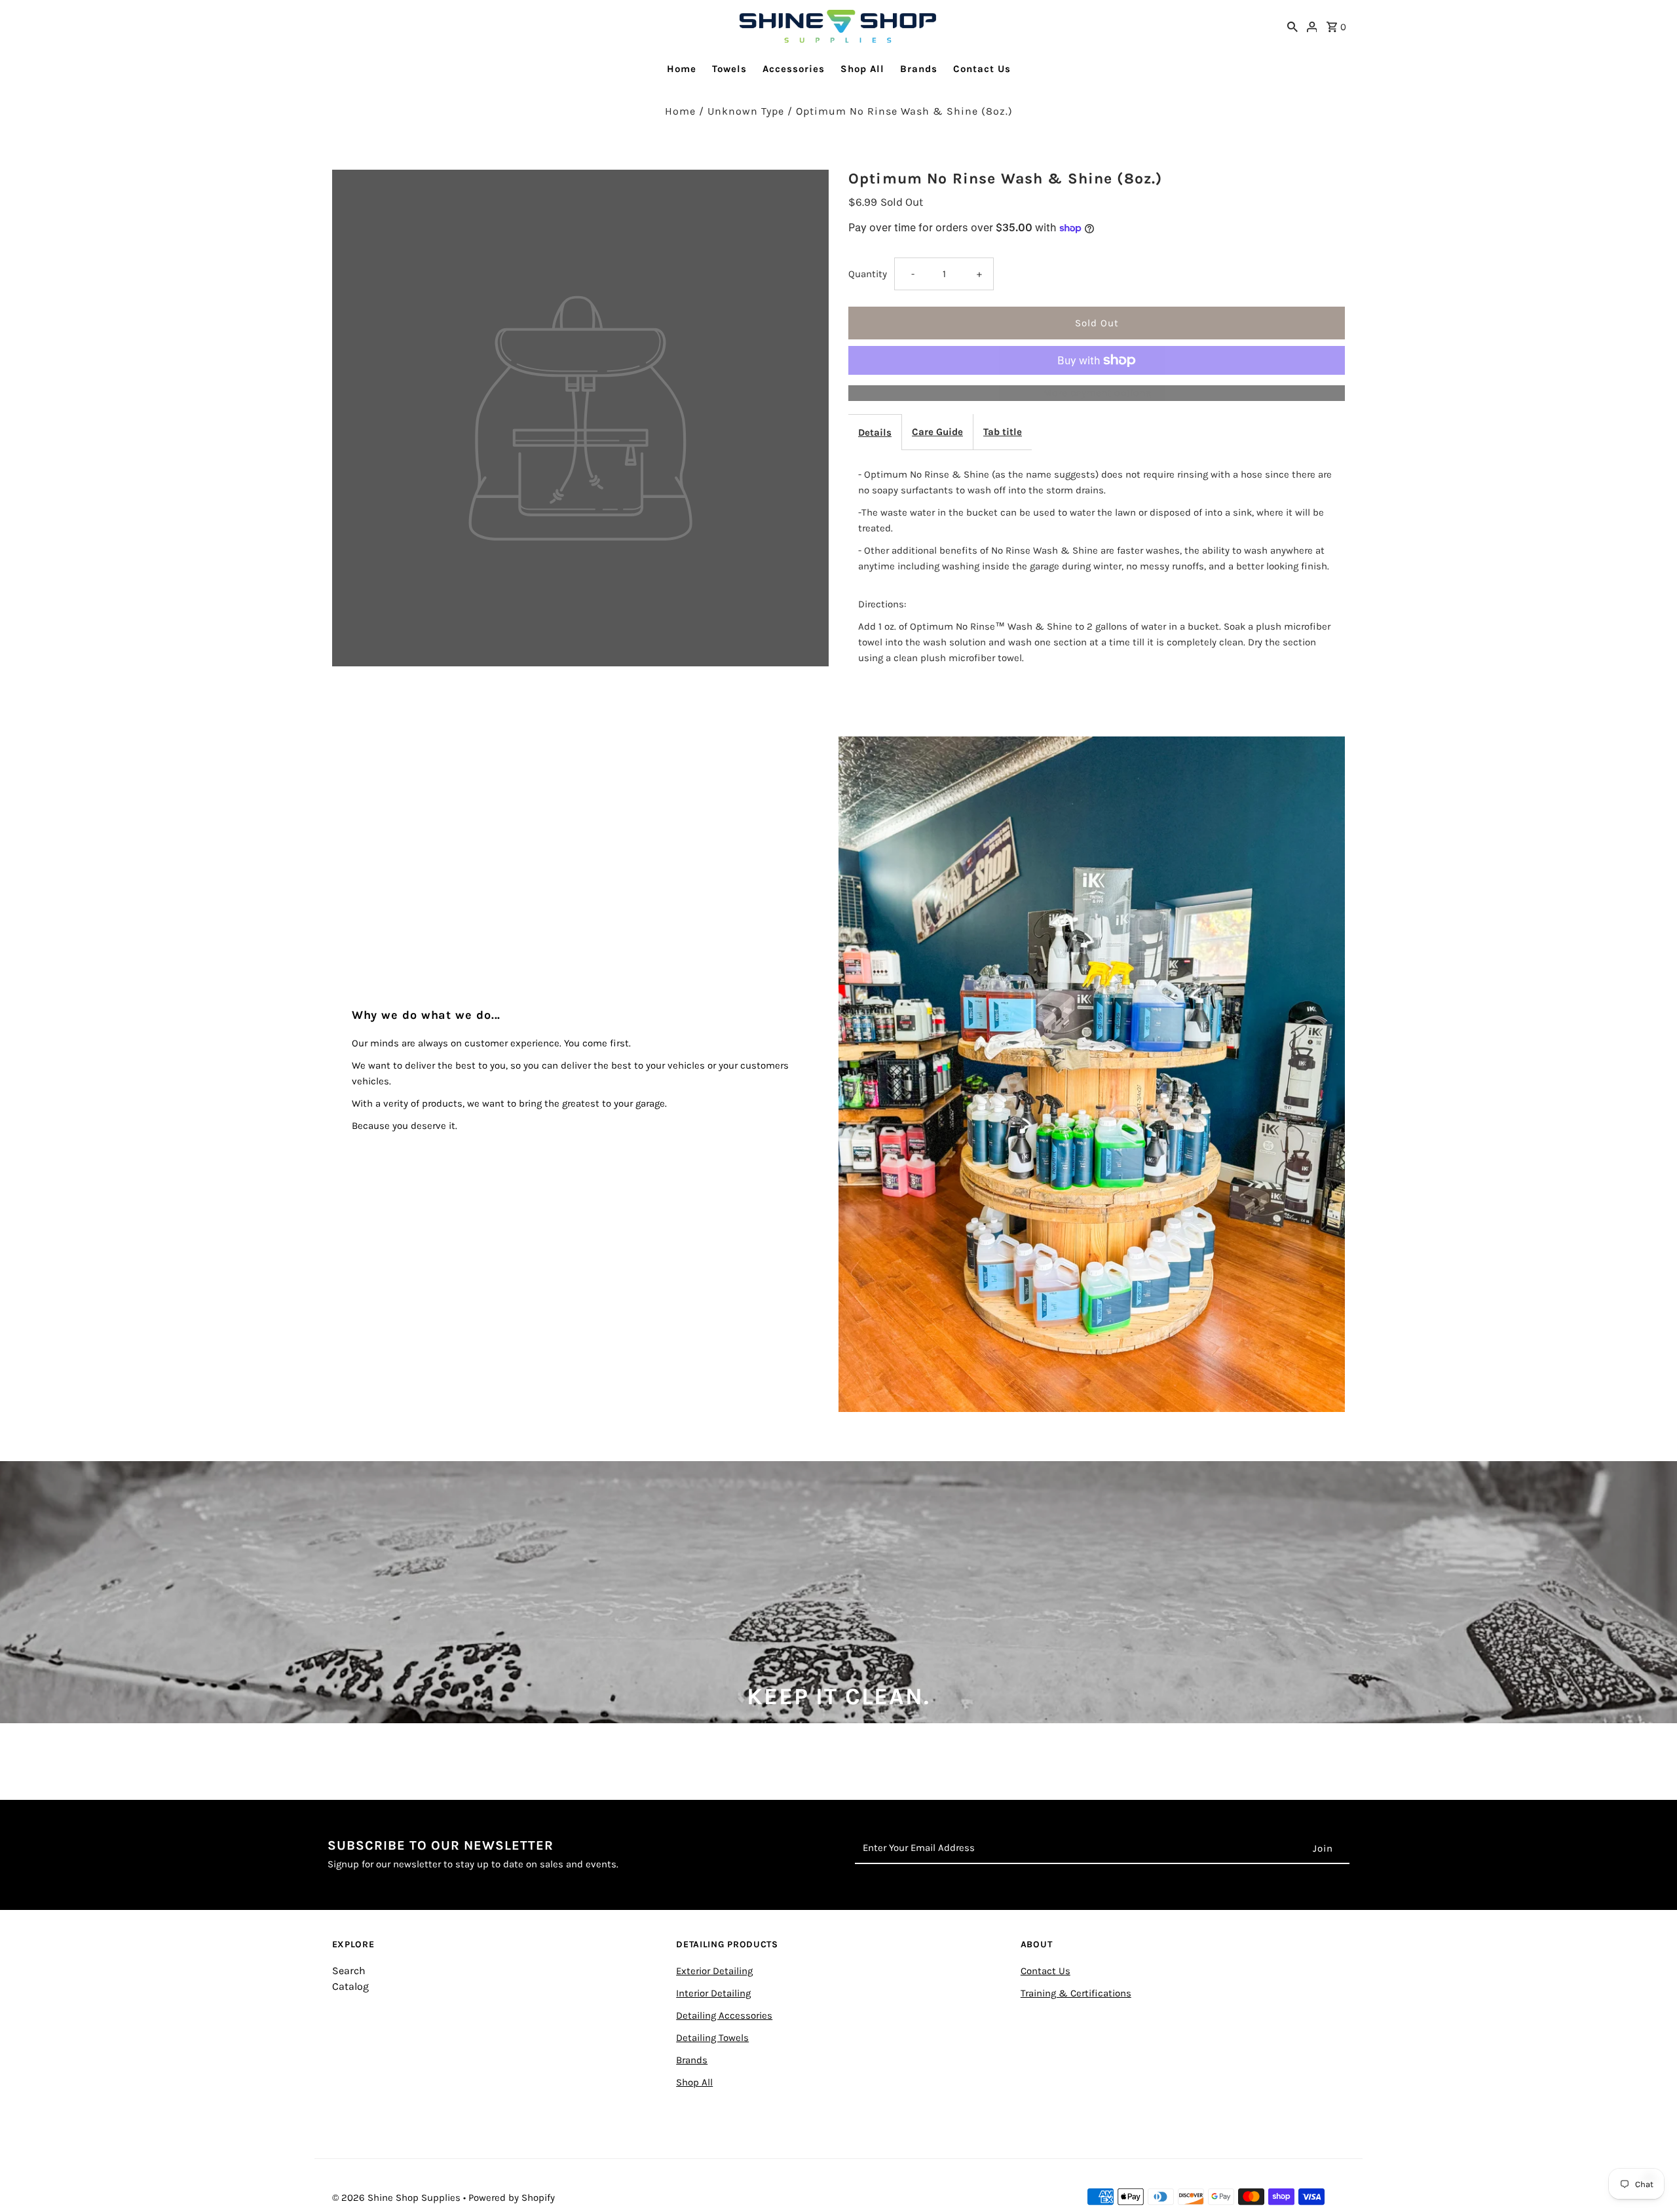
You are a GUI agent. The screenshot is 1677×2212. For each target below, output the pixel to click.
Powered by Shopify (512, 2198)
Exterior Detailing (714, 1971)
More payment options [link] (1097, 393)
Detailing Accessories (724, 2015)
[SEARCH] (1292, 26)
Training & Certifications (1076, 1993)
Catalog (350, 1986)
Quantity (868, 274)
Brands (919, 69)
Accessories (794, 69)
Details (875, 432)
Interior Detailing (713, 1993)
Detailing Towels (712, 2038)
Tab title (1003, 432)
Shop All (862, 69)
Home (682, 69)
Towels (729, 69)
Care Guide (937, 432)
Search (349, 1971)
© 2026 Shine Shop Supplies (398, 2198)
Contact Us (982, 69)
